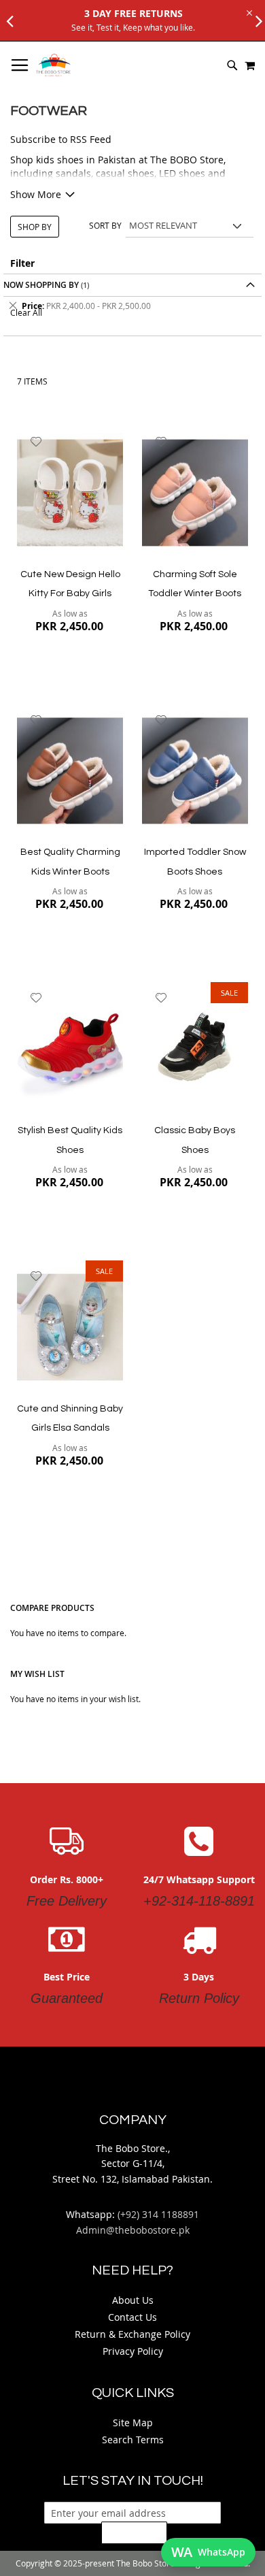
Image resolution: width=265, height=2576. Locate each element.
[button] (36, 442)
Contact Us (132, 2317)
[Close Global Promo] (248, 12)
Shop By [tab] (35, 227)
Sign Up (134, 2532)
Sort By (105, 225)
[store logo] (53, 65)
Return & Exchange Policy (132, 2334)
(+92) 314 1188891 (158, 2214)
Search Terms (133, 2440)
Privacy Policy (133, 2351)
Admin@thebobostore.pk (133, 2230)
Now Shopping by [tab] (41, 285)
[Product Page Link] (70, 494)
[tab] (132, 306)
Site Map (133, 2423)
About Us (133, 2300)
